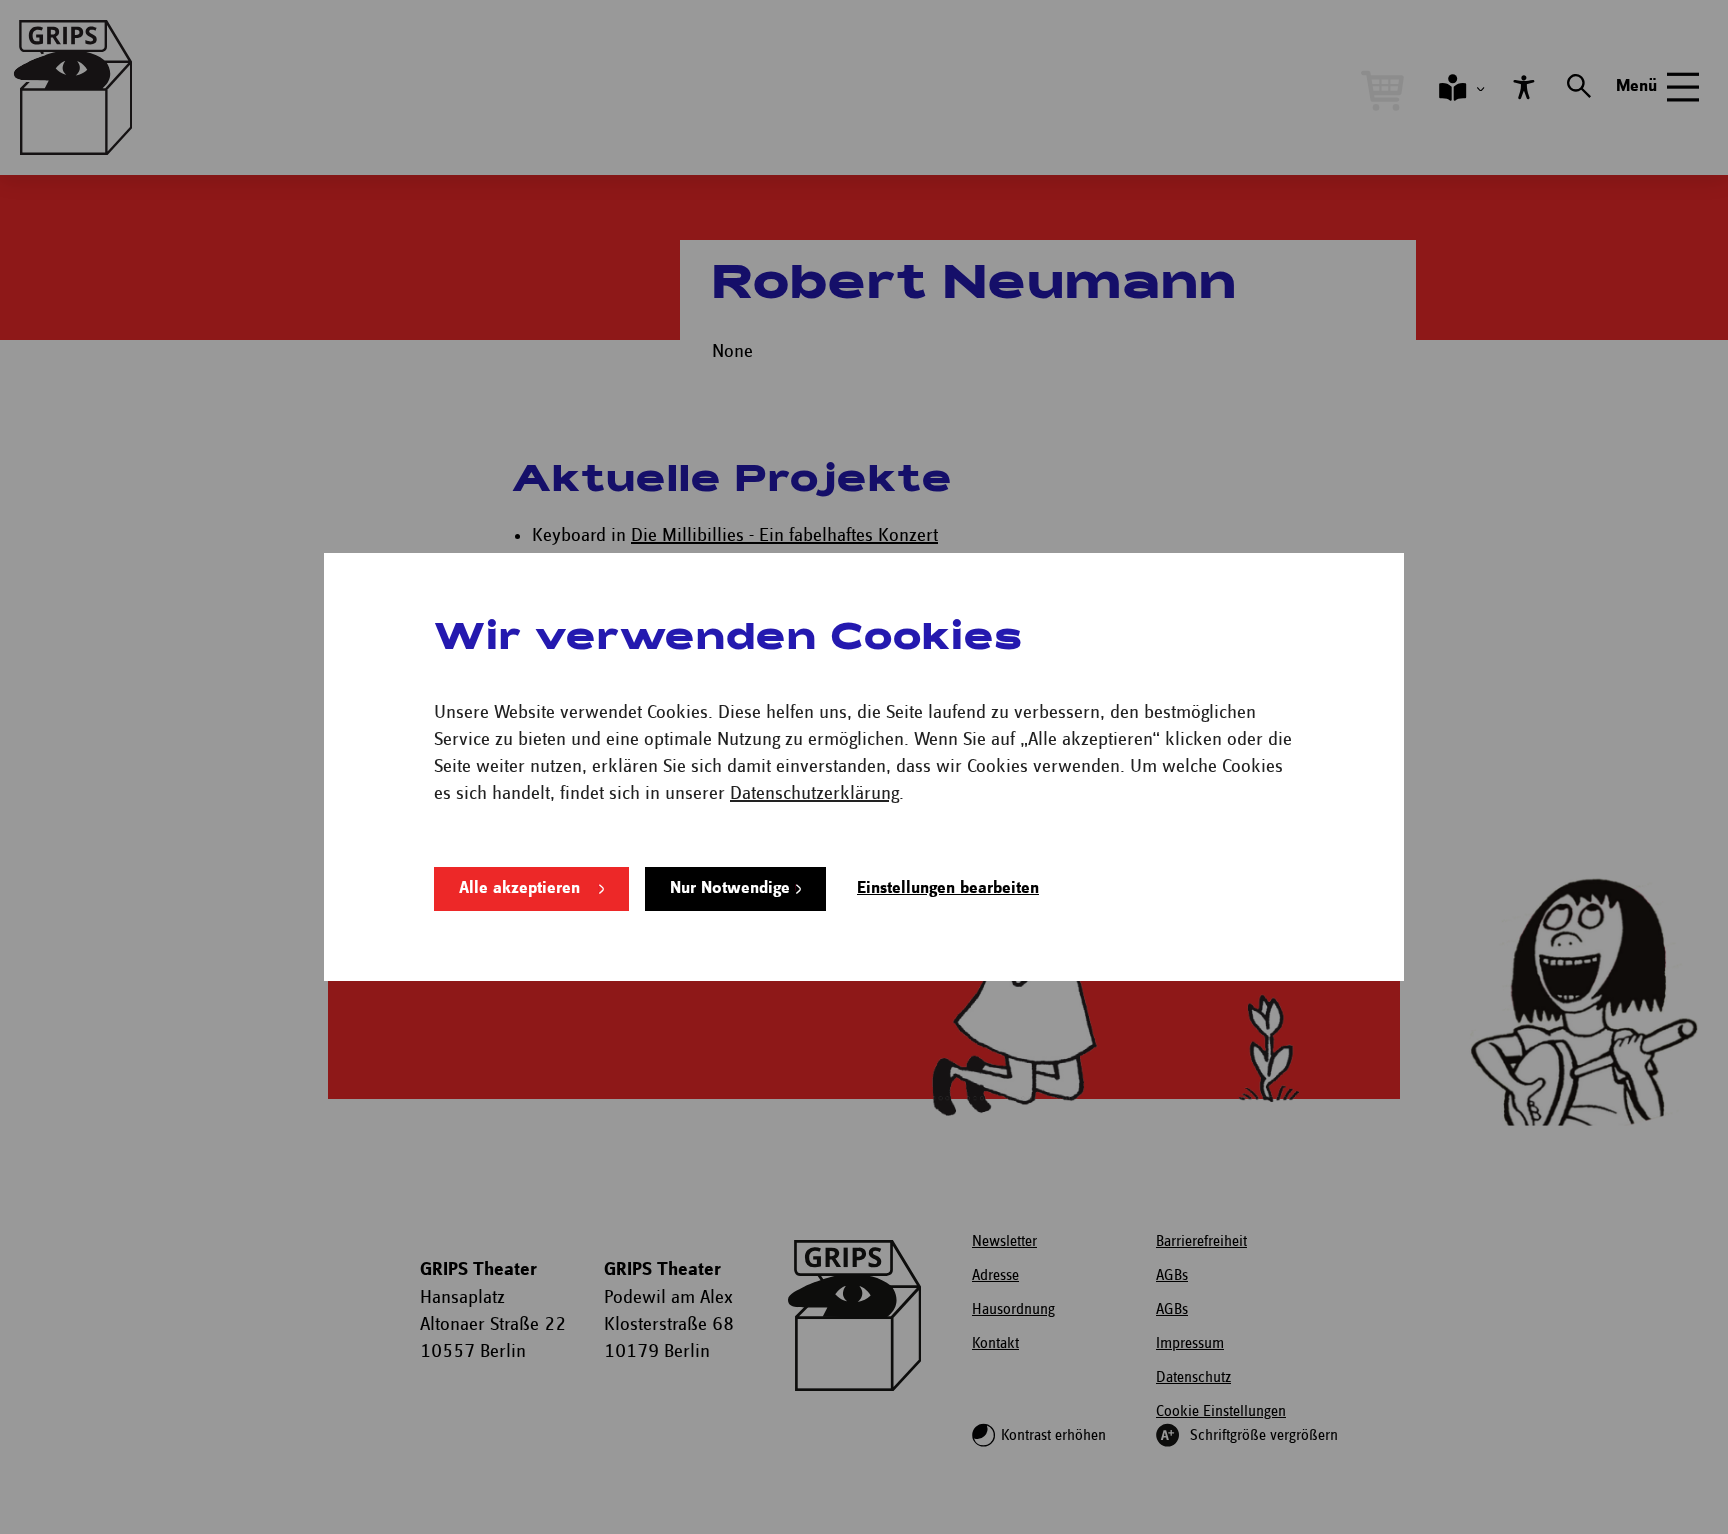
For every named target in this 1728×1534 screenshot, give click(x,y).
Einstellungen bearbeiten (948, 888)
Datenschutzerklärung (814, 793)
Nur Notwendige (730, 888)
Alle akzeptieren (519, 888)
